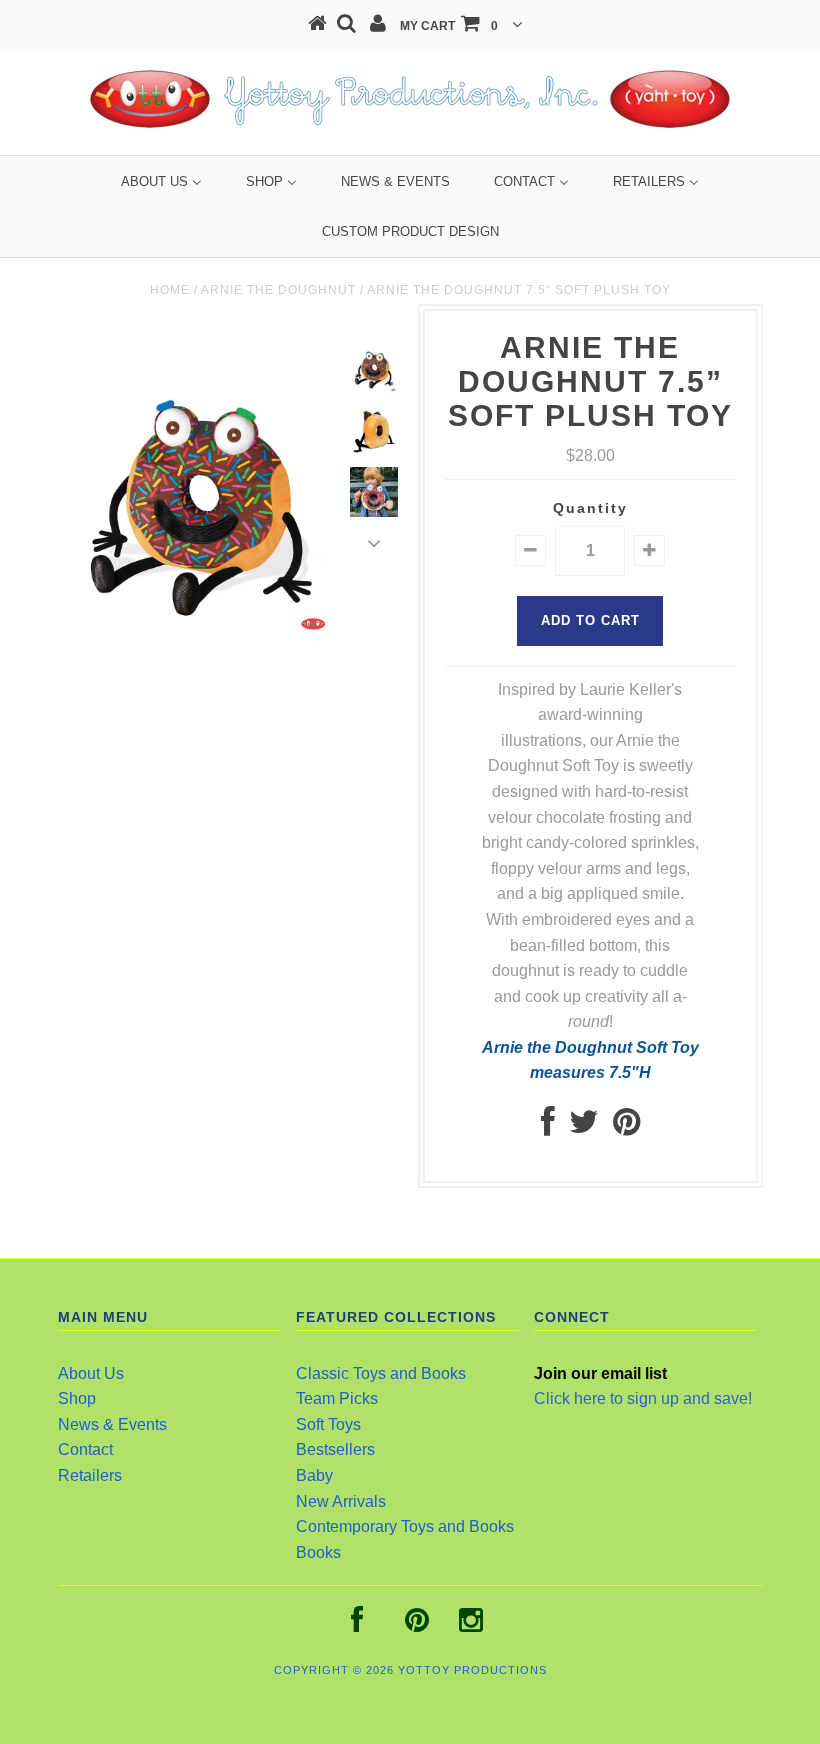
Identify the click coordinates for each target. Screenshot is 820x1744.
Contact (85, 1449)
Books (318, 1552)
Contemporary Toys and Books (405, 1526)
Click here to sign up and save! (643, 1398)
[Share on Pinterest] (626, 1127)
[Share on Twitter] (584, 1127)
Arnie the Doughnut (278, 290)
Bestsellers (335, 1449)
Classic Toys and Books (381, 1373)
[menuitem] (161, 181)
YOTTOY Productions (472, 1670)
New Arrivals (341, 1501)
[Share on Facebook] (548, 1127)
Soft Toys (328, 1424)
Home (170, 290)
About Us (91, 1373)
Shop (77, 1398)
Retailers (90, 1475)
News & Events (112, 1424)
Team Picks (337, 1398)
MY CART (449, 26)
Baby (314, 1475)
